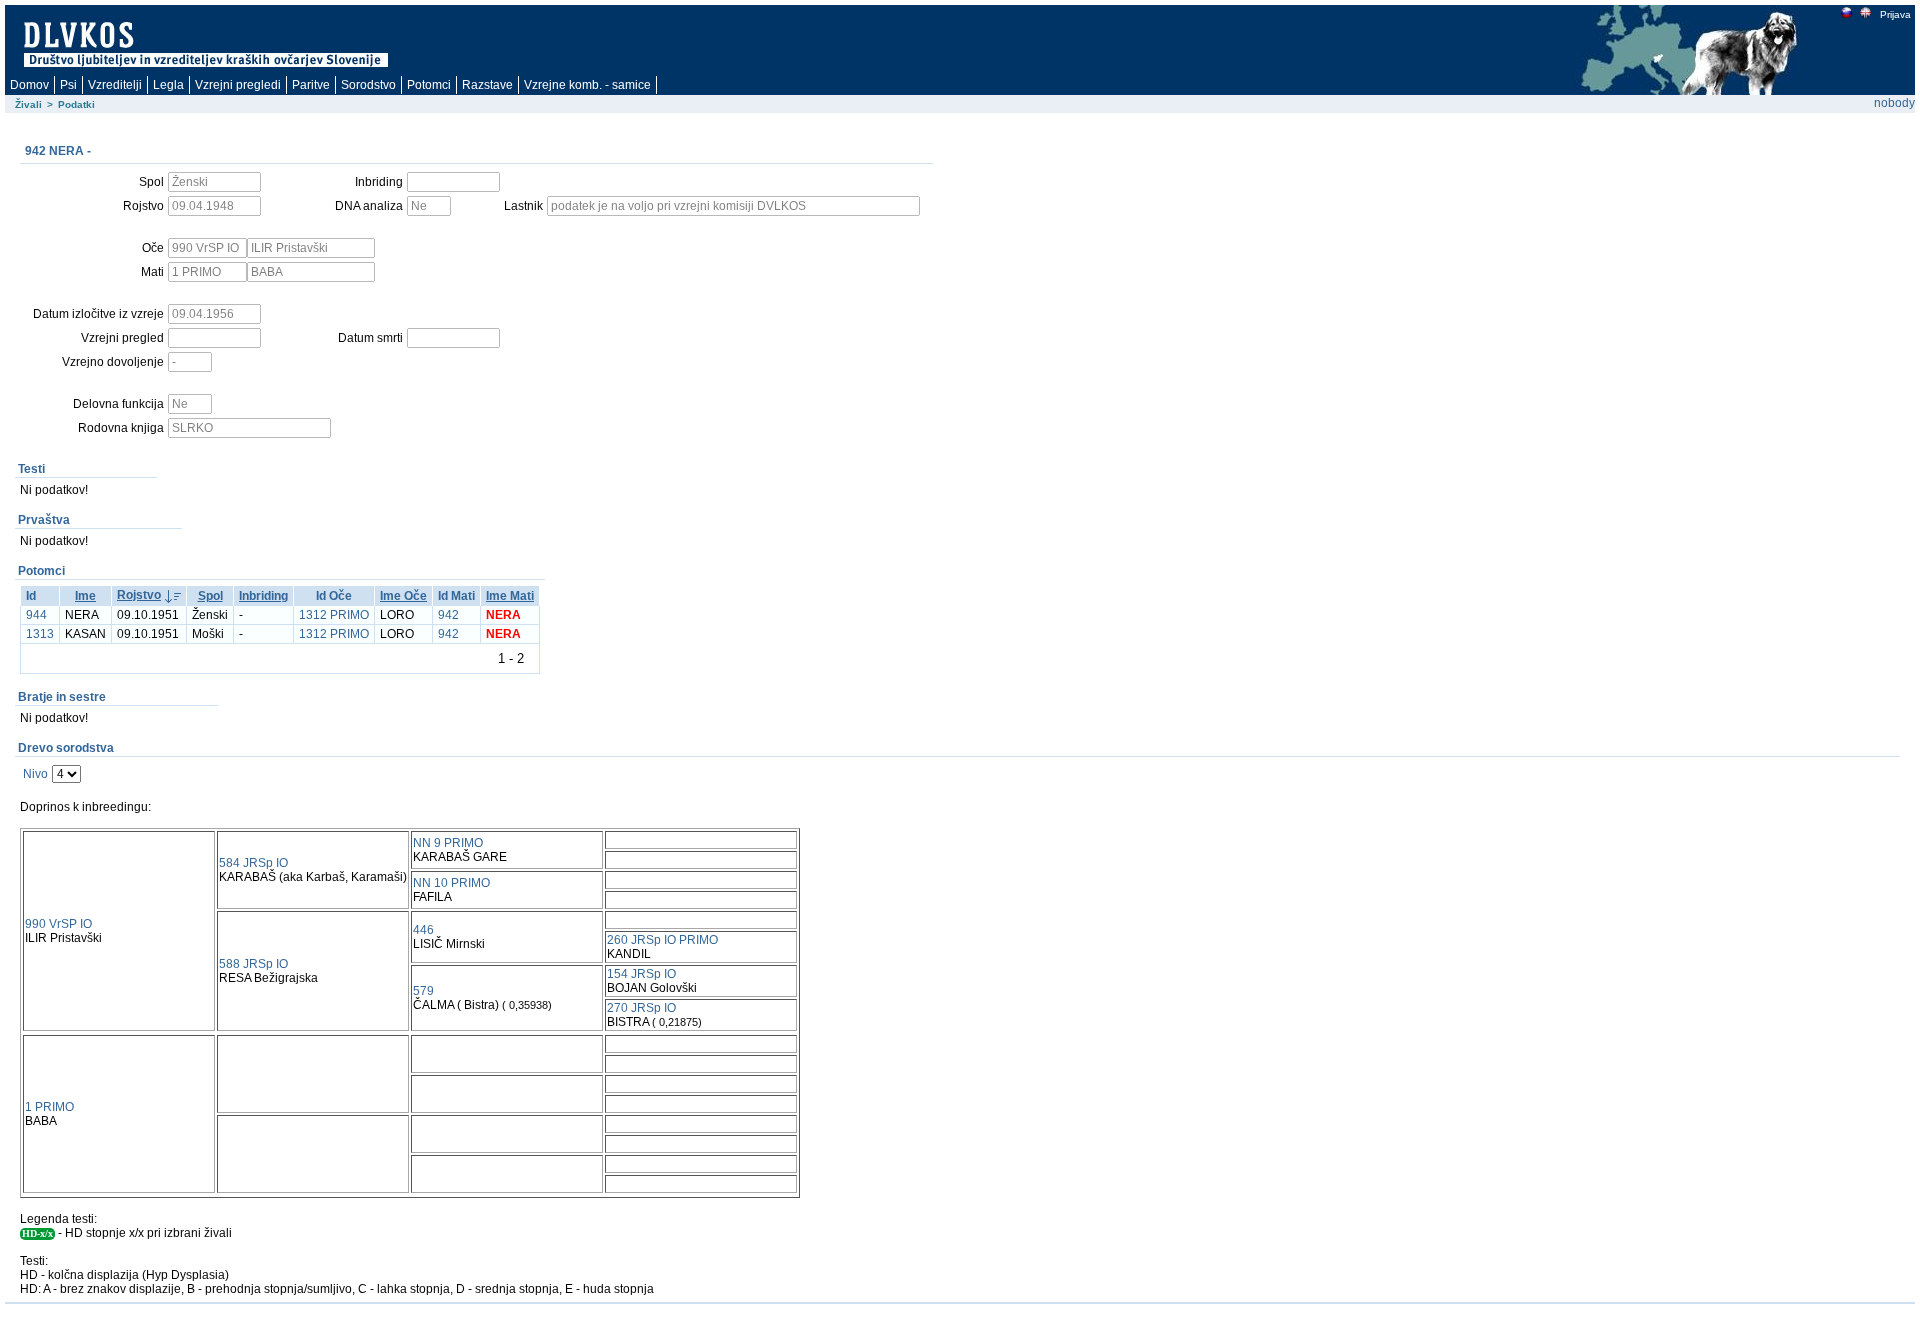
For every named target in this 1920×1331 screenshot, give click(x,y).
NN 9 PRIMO (448, 843)
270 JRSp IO (641, 1008)
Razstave (487, 85)
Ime (85, 596)
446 (423, 930)
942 (448, 615)
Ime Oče (403, 596)
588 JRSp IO (253, 964)
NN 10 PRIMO (451, 883)
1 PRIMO (49, 1107)
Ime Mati (510, 596)
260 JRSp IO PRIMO (662, 940)
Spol (210, 596)
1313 (40, 634)
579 (423, 991)
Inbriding (263, 596)
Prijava (1895, 14)
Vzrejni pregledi (238, 85)
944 (36, 615)
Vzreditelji (115, 85)
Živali (28, 104)
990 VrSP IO (58, 924)
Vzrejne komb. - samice (587, 85)
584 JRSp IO (253, 863)
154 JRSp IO (641, 974)
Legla (168, 85)
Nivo (35, 774)
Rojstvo (139, 595)
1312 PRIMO (334, 615)
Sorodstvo (368, 85)
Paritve (311, 85)
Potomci (429, 85)
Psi (68, 85)
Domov (29, 85)
